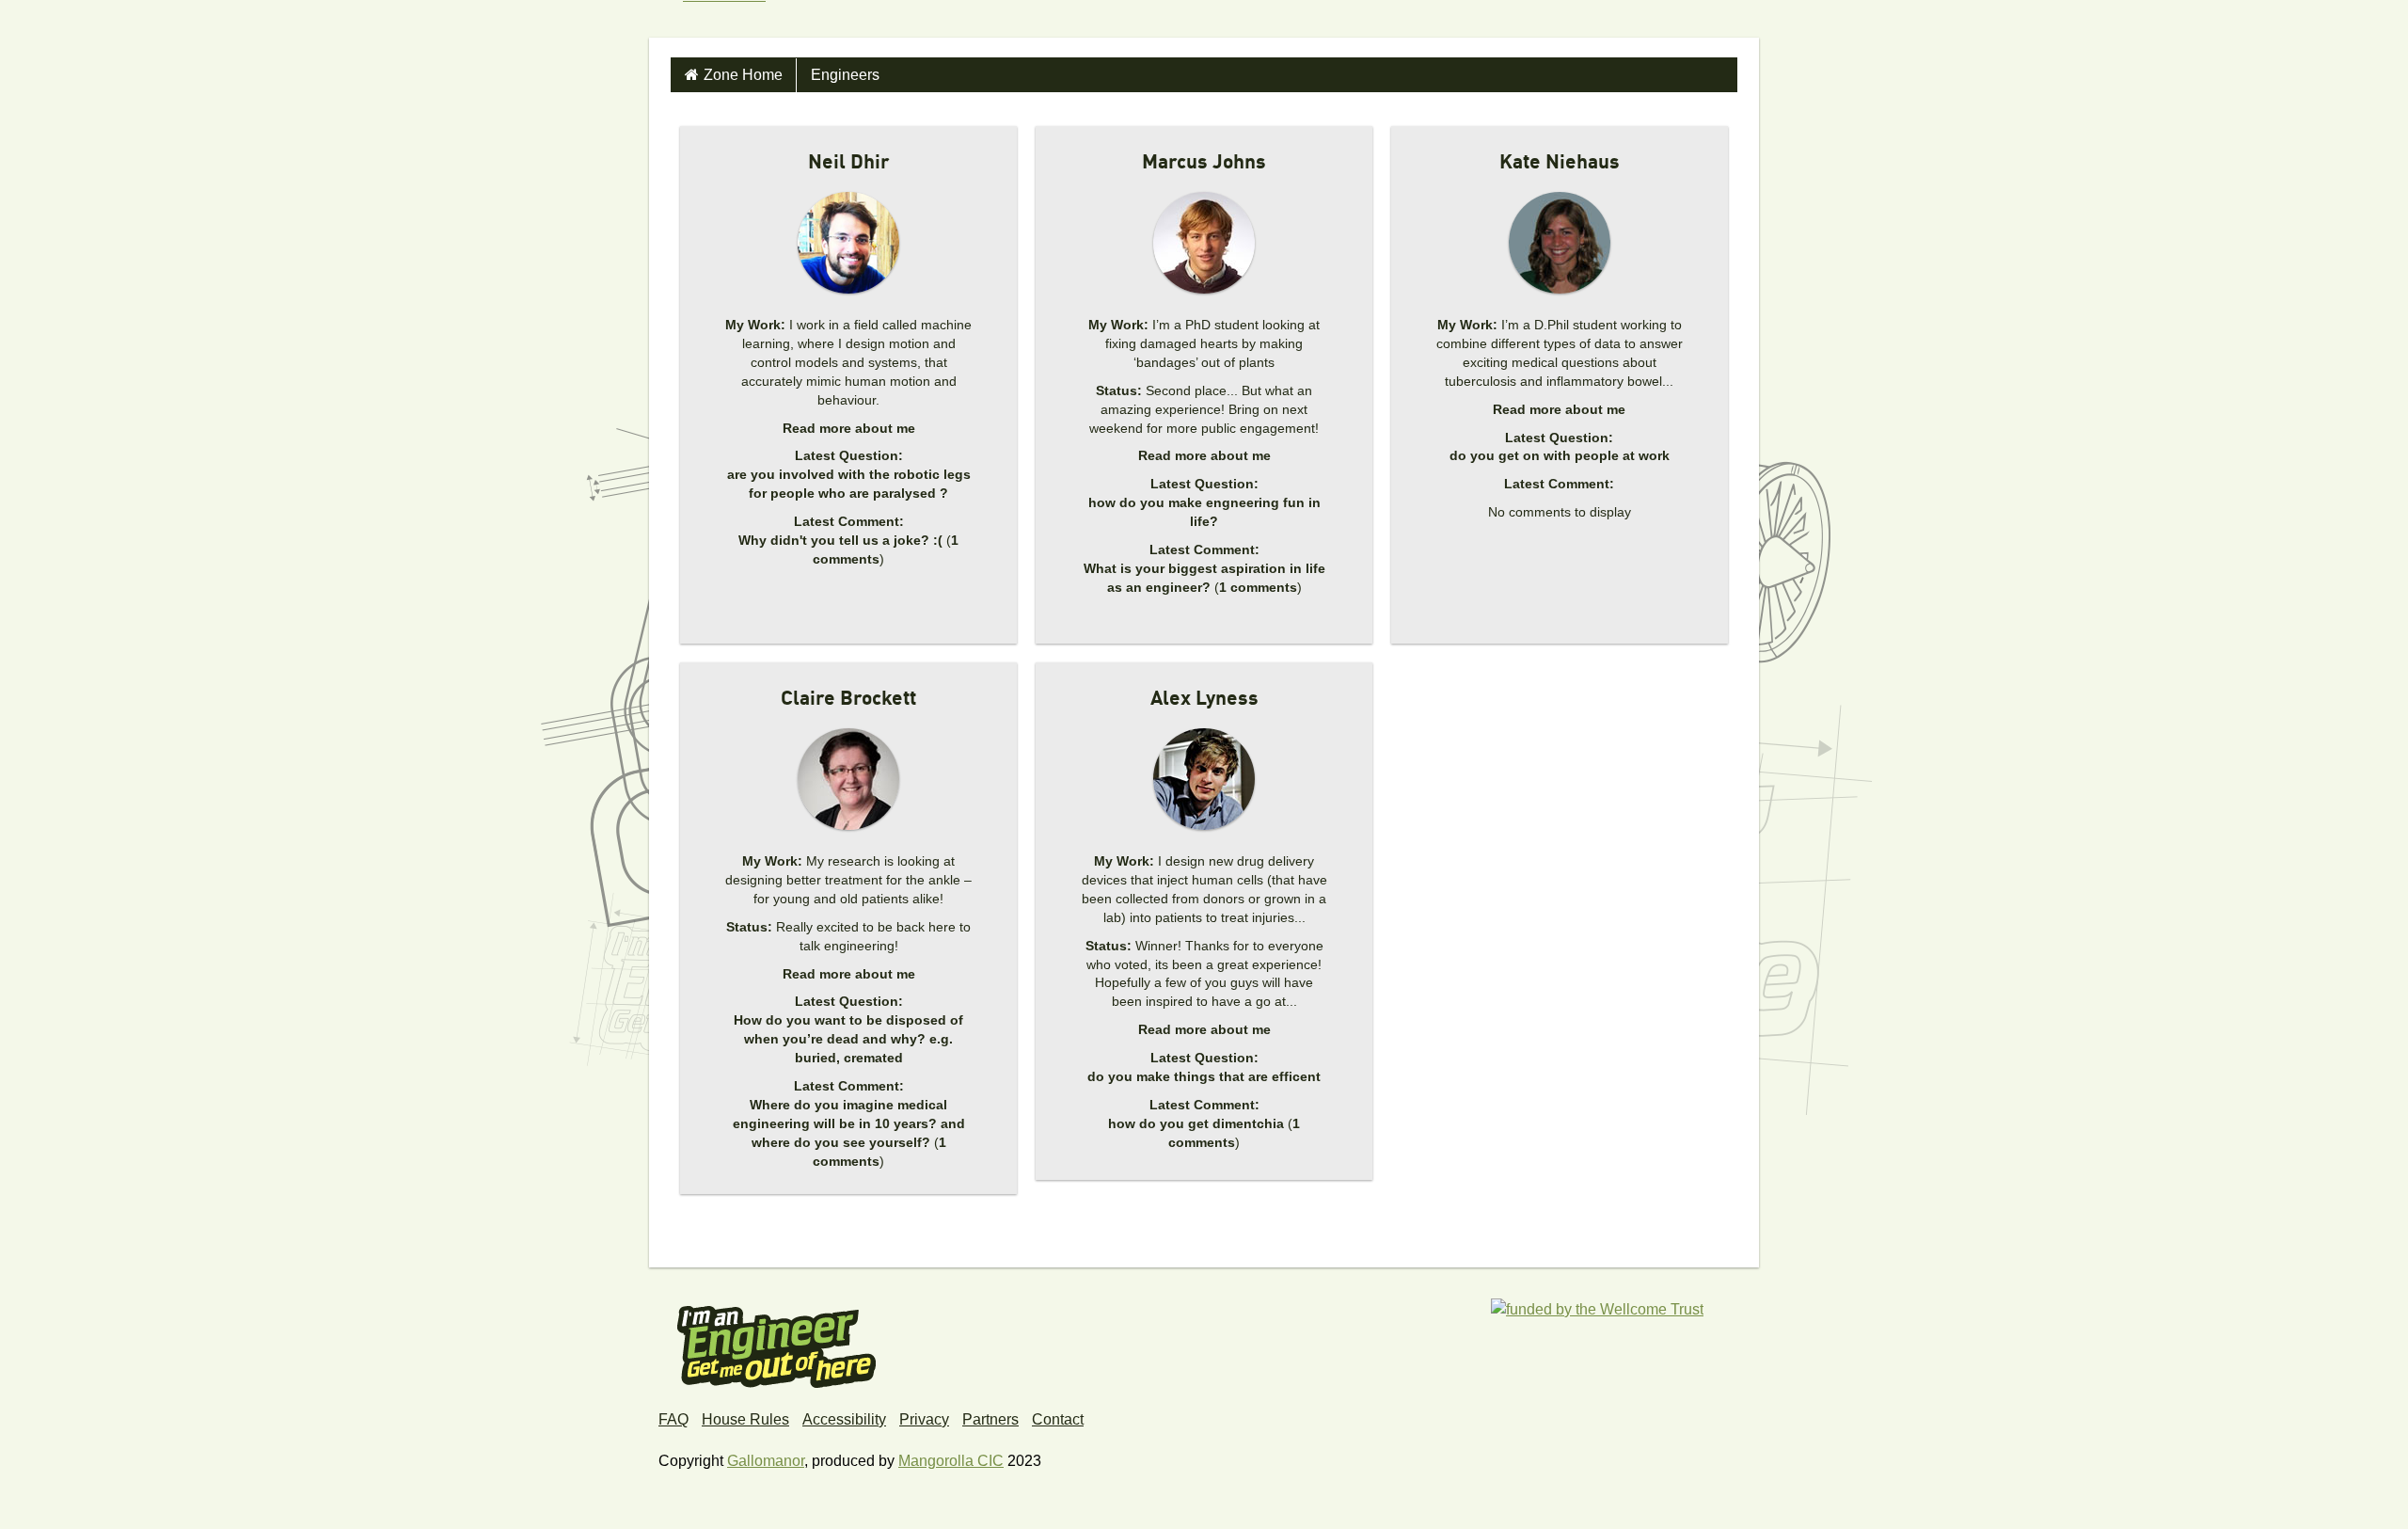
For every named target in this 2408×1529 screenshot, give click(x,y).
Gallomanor (766, 1461)
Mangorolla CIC (951, 1461)
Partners (990, 1419)
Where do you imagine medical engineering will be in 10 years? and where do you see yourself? (849, 1123)
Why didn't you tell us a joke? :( (840, 540)
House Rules (745, 1419)
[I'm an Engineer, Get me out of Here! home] (777, 1340)
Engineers (845, 75)
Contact (1058, 1419)
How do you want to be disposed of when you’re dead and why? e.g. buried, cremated (848, 1039)
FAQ (673, 1419)
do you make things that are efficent (1204, 1076)
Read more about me (849, 428)
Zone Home (743, 75)
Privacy (924, 1419)
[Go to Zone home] (717, 19)
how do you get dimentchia (1196, 1123)
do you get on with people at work (1560, 455)
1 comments (1258, 587)
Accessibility (844, 1419)
